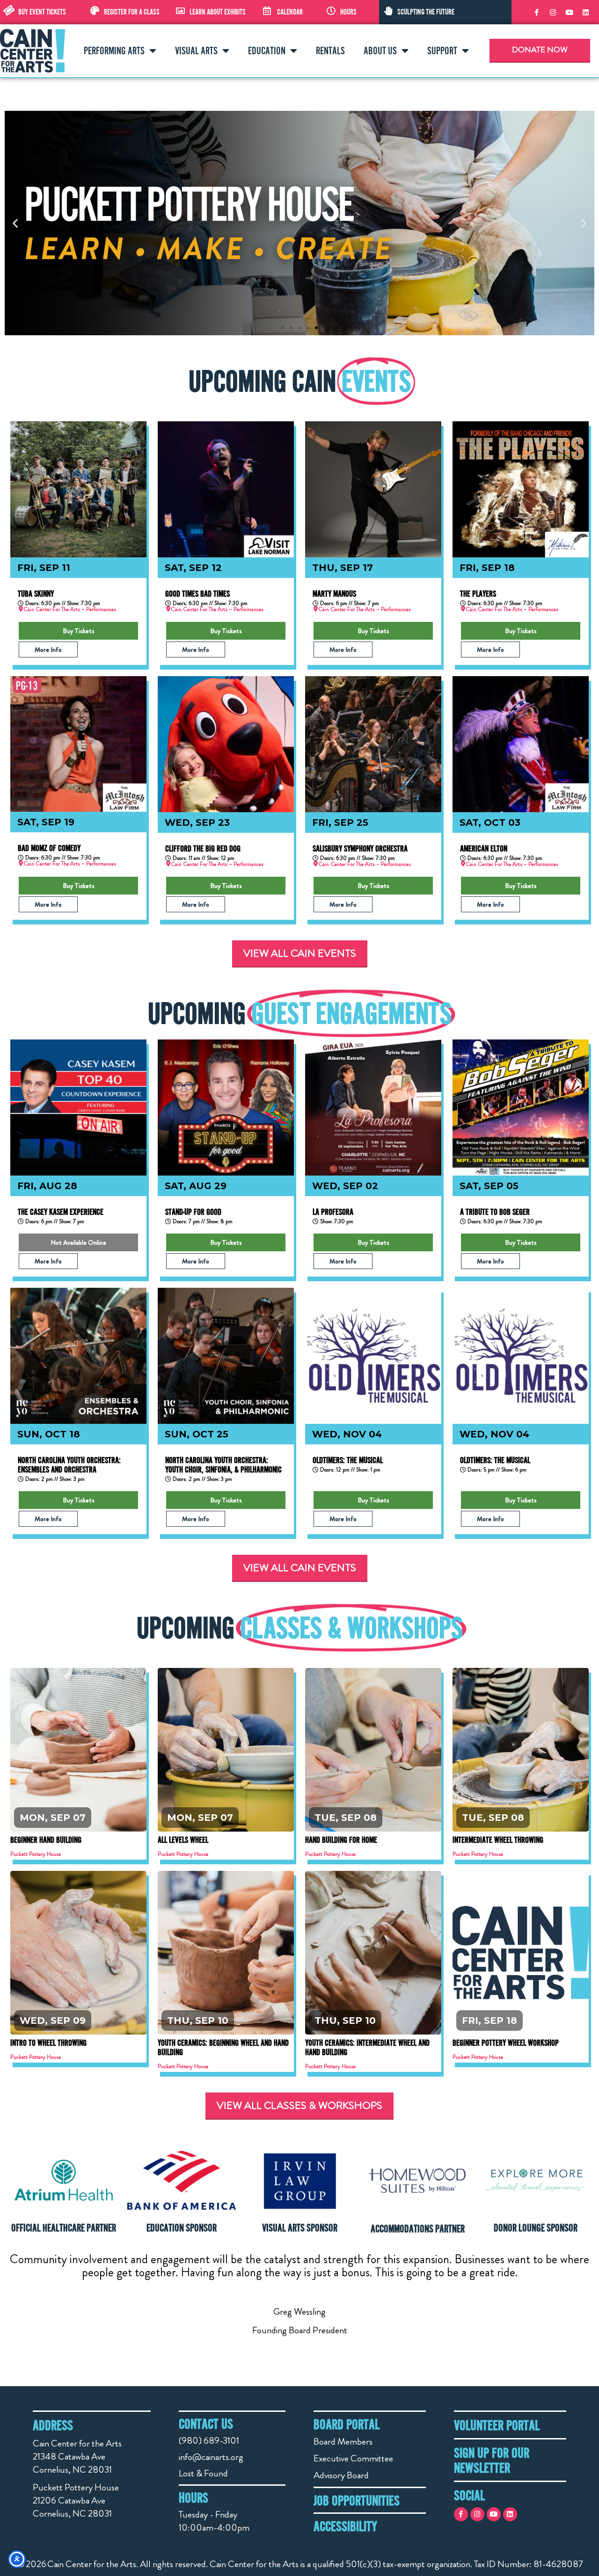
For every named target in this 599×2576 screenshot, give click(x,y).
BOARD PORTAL (347, 2424)
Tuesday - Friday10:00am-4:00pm (214, 2521)
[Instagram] (553, 12)
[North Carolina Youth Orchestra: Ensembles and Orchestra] (78, 1356)
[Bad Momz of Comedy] (78, 744)
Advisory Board (341, 2475)
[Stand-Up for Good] (226, 1108)
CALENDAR (290, 12)
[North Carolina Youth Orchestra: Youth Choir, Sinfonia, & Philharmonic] (226, 1356)
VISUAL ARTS (196, 51)
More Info (48, 649)
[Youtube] (569, 12)
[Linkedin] (585, 12)
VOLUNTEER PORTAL (497, 2425)
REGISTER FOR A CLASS (132, 12)
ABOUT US (380, 51)
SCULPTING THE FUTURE (426, 12)
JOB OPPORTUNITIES (357, 2500)
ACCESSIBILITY (345, 2526)
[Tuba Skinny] (78, 489)
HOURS (348, 12)
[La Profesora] (373, 1108)
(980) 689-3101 (209, 2441)
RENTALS (330, 51)
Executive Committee (353, 2458)
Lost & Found (203, 2473)
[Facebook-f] (536, 12)
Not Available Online (78, 1242)
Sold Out (226, 1744)
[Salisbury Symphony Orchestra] (373, 744)
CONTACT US (206, 2424)
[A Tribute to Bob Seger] (521, 1108)
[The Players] (521, 489)
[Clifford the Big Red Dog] (226, 744)
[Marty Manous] (373, 489)
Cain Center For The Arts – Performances (70, 609)
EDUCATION (267, 51)
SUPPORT (442, 51)
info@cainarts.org (211, 2457)
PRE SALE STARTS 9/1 (521, 1947)
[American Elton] (521, 744)
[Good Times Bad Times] (226, 489)
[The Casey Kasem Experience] (78, 1108)
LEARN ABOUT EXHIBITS (218, 12)
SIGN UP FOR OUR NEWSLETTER (492, 2460)
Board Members (343, 2442)
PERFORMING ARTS (114, 51)
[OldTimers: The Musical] (373, 1356)
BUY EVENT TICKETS (42, 12)
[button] (15, 223)
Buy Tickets (79, 631)
